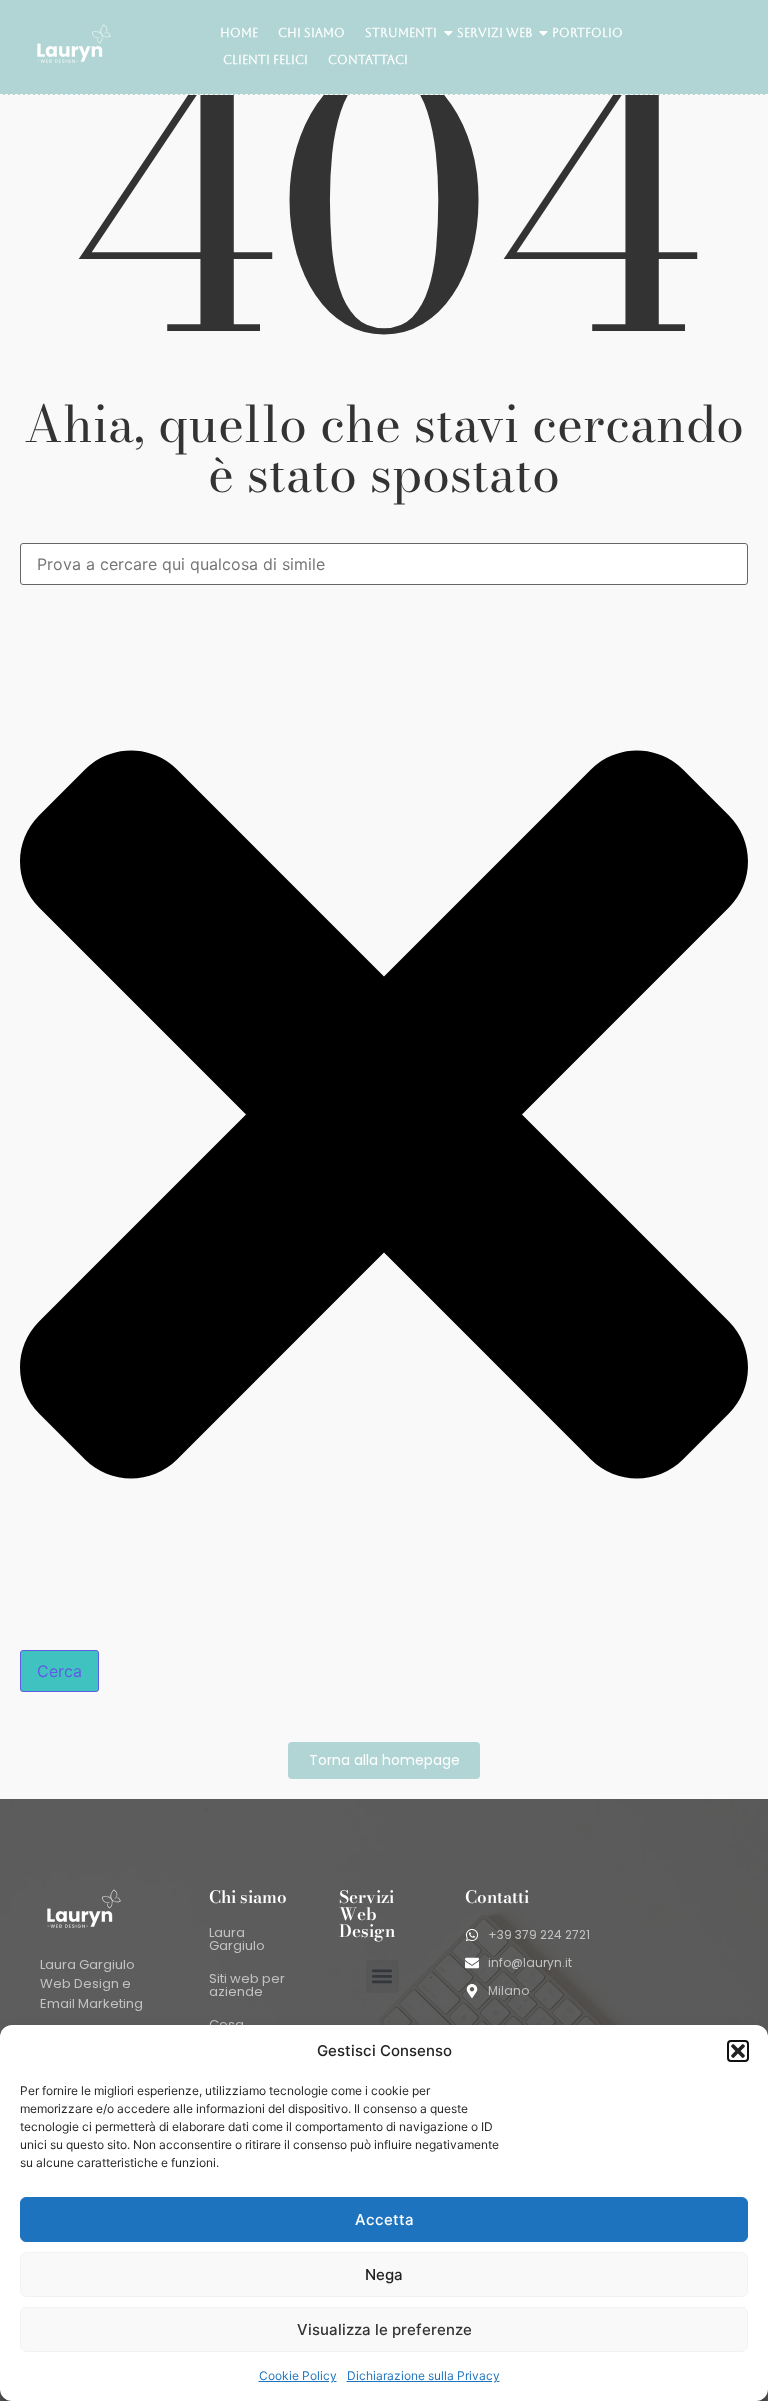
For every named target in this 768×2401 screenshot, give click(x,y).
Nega (384, 2274)
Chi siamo (311, 33)
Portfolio (587, 33)
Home (239, 33)
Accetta (384, 2219)
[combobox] (384, 564)
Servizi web (494, 33)
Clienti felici (265, 60)
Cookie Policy (298, 2375)
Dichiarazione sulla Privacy (423, 2375)
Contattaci (368, 60)
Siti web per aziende (247, 1985)
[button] (738, 2051)
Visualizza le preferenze (384, 2329)
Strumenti (401, 33)
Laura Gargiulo (237, 1939)
